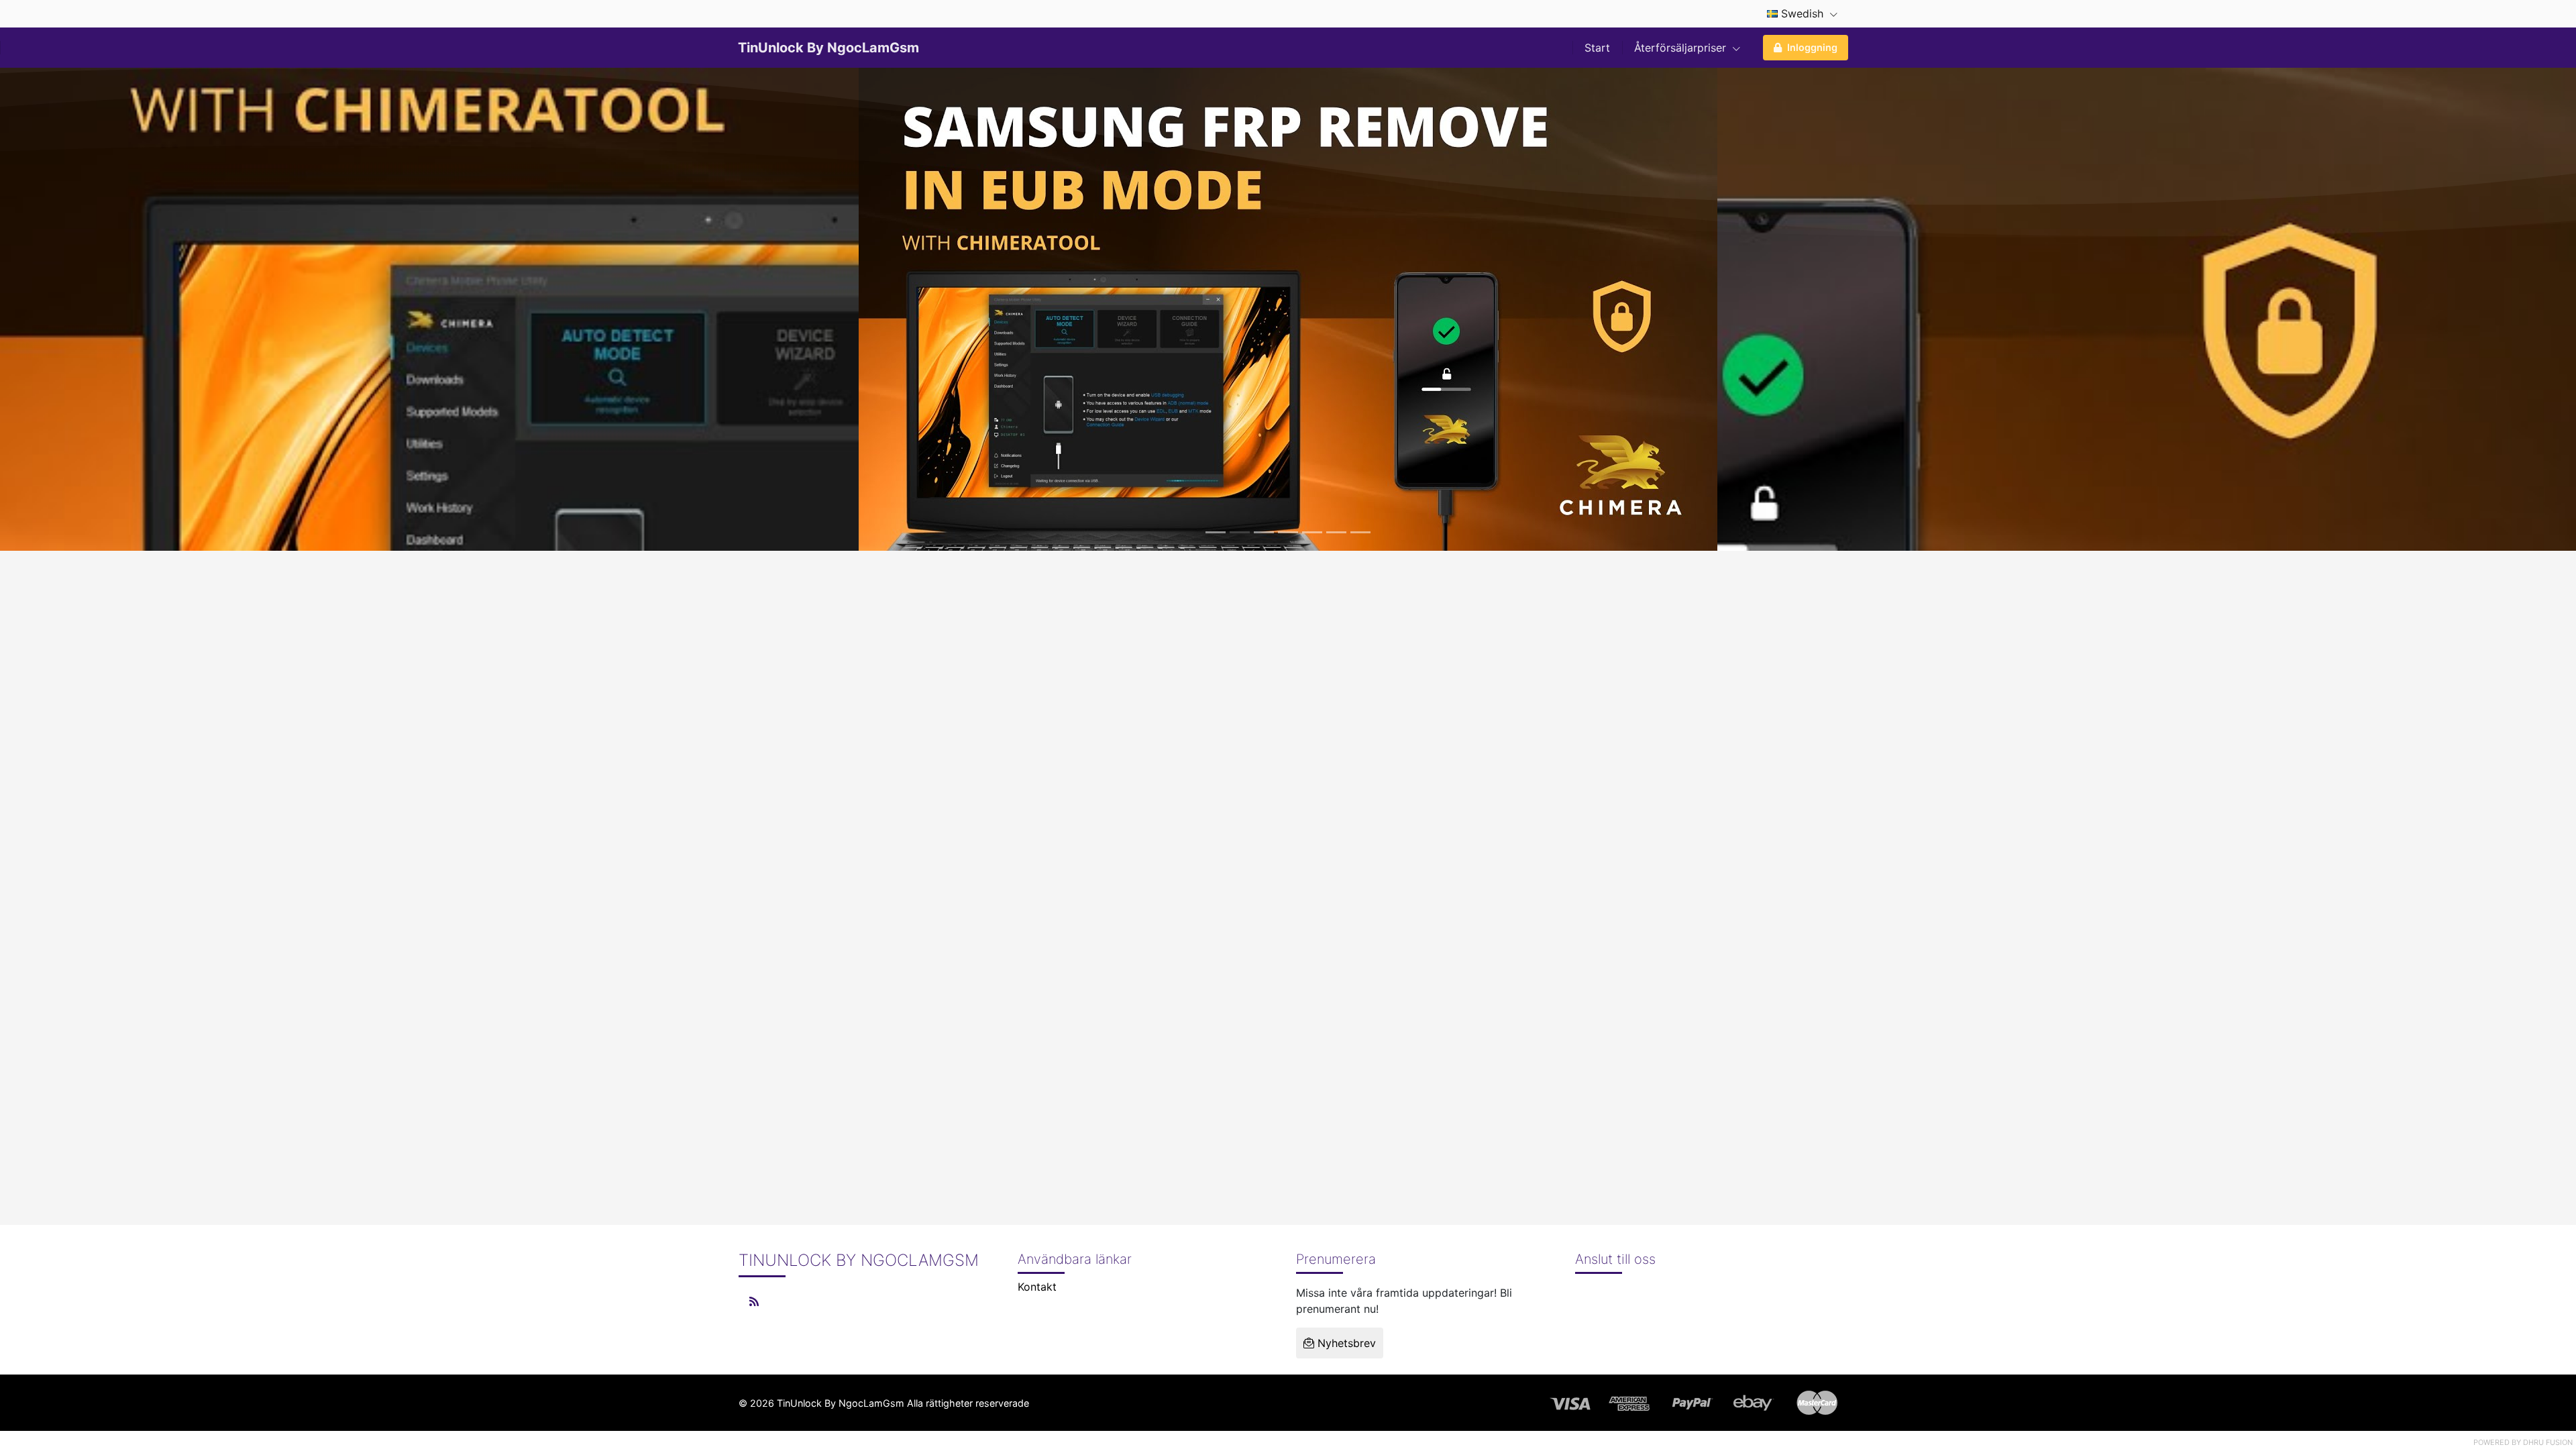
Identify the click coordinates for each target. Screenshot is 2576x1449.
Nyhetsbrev (1345, 1343)
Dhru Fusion (2548, 1442)
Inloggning (1812, 47)
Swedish (1802, 13)
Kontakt (1037, 1287)
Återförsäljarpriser (1682, 48)
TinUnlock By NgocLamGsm (828, 48)
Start (1597, 48)
